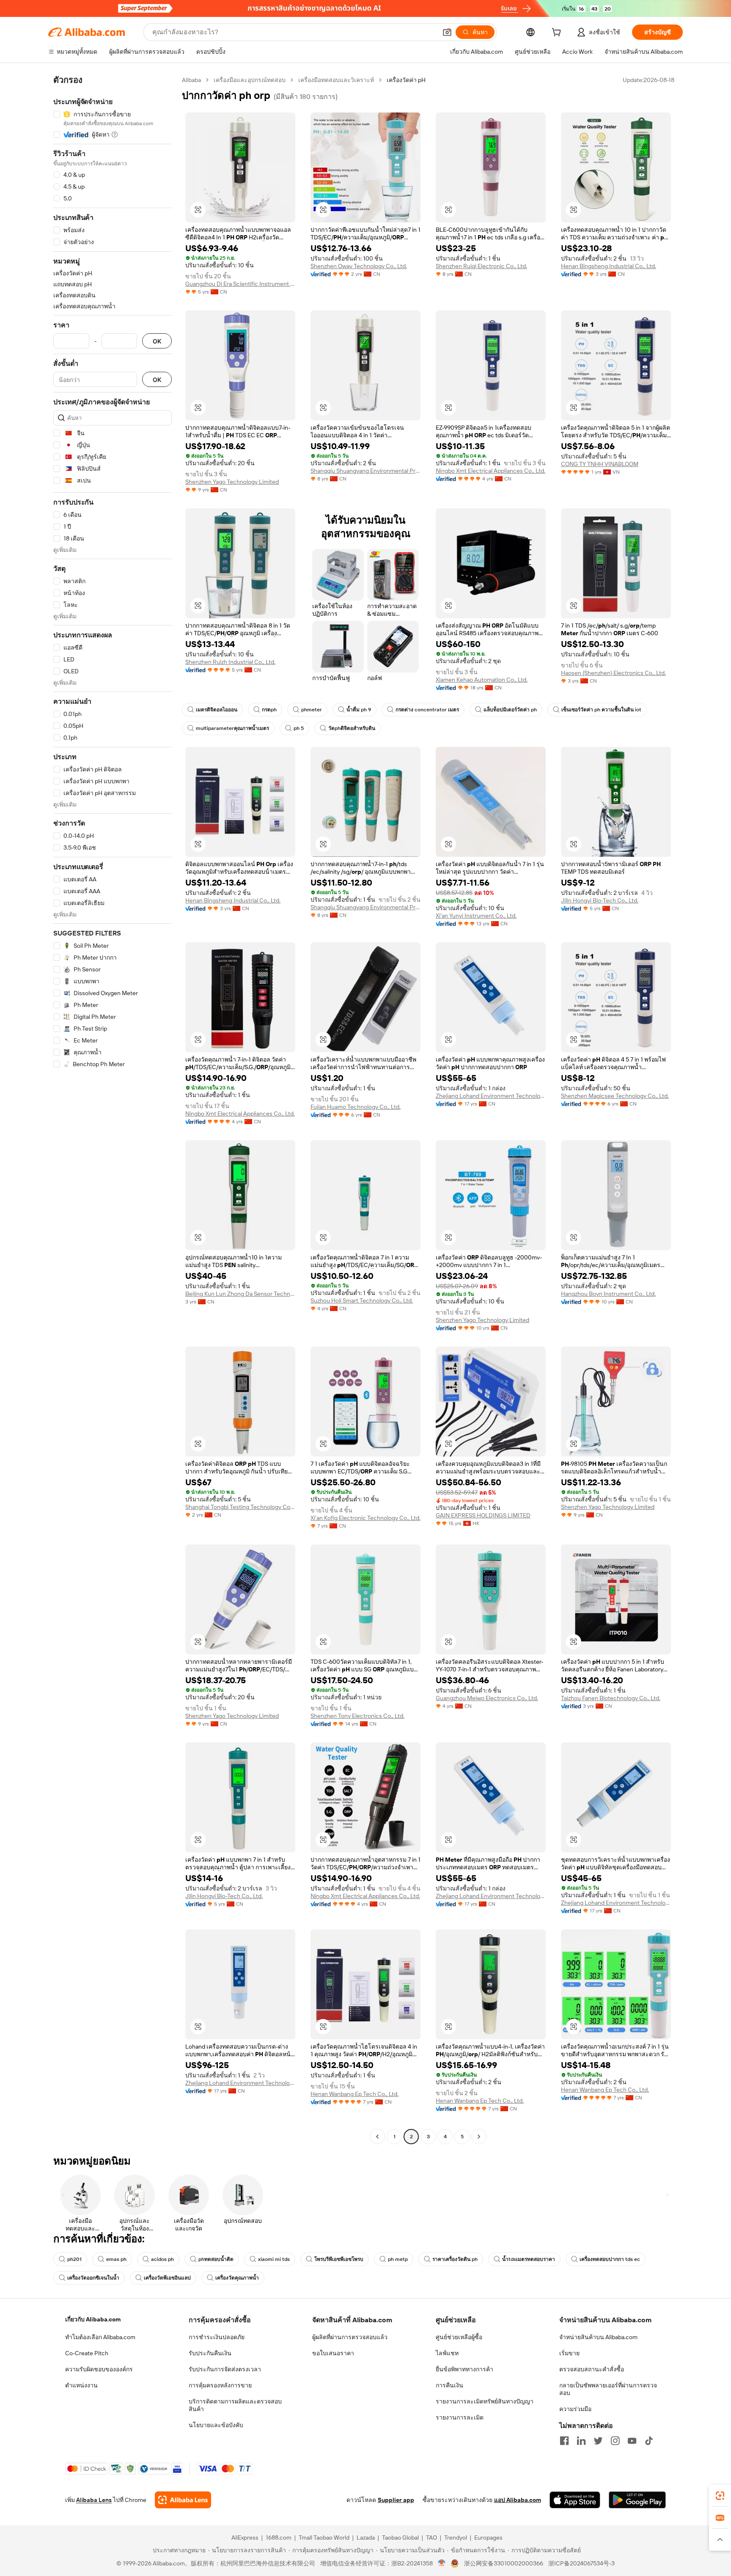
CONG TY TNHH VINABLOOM (600, 464)
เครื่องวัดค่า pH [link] (406, 80)
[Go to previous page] (377, 2137)
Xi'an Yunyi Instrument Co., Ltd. (476, 916)
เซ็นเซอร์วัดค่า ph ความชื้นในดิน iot (601, 710)
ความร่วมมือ (575, 2409)
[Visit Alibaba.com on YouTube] (632, 2441)
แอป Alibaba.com (518, 2500)
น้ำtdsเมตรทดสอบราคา (529, 2259)
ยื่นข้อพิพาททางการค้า (464, 2369)
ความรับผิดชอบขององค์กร (99, 2369)
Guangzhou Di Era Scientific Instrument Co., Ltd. (240, 284)
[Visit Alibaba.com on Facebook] (564, 2441)
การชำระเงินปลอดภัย (217, 2337)
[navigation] (113, 1109)
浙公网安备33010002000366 (504, 2563)
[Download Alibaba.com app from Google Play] (637, 2500)
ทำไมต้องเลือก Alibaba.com (100, 2337)
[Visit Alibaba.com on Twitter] (598, 2441)
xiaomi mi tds (274, 2259)
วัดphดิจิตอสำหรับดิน (352, 728)
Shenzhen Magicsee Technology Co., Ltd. (615, 1096)
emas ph (116, 2259)
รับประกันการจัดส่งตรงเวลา (225, 2369)
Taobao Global (400, 2538)
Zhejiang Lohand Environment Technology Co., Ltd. (491, 1096)
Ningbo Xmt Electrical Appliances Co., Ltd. (491, 471)
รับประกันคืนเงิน (210, 2353)
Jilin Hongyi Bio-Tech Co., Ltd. (600, 900)
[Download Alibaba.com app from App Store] (575, 2500)
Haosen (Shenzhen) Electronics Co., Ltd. (613, 673)
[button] (447, 32)
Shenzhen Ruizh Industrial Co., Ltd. (230, 662)
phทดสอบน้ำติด (216, 2259)
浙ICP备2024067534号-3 (581, 2563)
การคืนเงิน (449, 2385)
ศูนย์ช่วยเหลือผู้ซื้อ (459, 2337)
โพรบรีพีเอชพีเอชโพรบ (339, 2259)
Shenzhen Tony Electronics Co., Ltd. (357, 1716)
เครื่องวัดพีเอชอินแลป (167, 2278)
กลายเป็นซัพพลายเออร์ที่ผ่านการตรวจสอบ (608, 2389)
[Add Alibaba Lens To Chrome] (183, 2500)
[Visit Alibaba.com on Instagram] (615, 2441)
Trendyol (456, 2538)
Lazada (366, 2538)
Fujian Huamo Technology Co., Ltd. (356, 1107)
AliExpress (245, 2538)
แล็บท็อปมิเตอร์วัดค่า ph (510, 710)
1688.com (279, 2538)
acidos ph (162, 2259)
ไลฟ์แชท (447, 2353)
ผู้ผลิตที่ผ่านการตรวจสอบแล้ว (350, 2337)
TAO (431, 2538)
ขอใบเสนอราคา (333, 2353)
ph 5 (299, 728)
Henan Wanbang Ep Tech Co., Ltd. (355, 2094)
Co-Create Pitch (87, 2353)
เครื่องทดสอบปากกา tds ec (610, 2259)
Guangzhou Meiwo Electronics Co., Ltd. (487, 1698)
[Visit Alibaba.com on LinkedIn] (581, 2441)
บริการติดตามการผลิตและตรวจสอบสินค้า (235, 2405)
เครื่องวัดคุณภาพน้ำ (237, 2278)
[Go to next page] (479, 2137)
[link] (720, 2496)
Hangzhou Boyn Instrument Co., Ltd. (608, 1294)
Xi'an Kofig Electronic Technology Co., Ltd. (365, 1518)
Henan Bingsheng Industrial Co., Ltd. (609, 266)
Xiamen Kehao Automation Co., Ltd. (482, 680)
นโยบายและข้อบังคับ (216, 2425)
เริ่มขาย (569, 2353)
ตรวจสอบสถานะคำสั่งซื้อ (592, 2369)
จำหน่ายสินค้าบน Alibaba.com (598, 2337)
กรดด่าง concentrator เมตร (427, 710)
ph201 (74, 2259)
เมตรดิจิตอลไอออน (217, 710)
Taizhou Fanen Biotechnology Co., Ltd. (611, 1698)
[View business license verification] (442, 2563)
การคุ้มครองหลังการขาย (220, 2385)
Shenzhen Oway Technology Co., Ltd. (359, 266)
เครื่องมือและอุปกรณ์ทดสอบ (250, 80)
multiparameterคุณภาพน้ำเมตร (232, 728)
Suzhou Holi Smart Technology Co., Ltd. (362, 1300)
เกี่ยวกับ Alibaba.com (93, 2319)
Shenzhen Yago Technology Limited (232, 482)
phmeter (312, 710)
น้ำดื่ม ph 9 (359, 710)
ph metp (398, 2259)
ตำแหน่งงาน (81, 2385)
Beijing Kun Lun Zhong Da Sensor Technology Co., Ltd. (240, 1294)
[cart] (558, 33)
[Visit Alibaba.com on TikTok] (649, 2441)
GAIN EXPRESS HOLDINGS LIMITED (483, 1515)
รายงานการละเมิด (460, 2417)
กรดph (269, 710)
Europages (488, 2538)
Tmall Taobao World (324, 2538)
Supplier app (396, 2500)
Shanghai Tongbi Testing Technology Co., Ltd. (240, 1507)
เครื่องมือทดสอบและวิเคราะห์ (336, 80)
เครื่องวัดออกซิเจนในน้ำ (93, 2278)
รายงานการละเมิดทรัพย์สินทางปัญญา (485, 2401)
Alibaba (191, 80)
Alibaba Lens (94, 2500)
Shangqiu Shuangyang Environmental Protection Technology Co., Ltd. (365, 471)
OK (157, 341)
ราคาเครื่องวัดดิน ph (455, 2259)
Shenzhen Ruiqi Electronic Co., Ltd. (481, 266)
